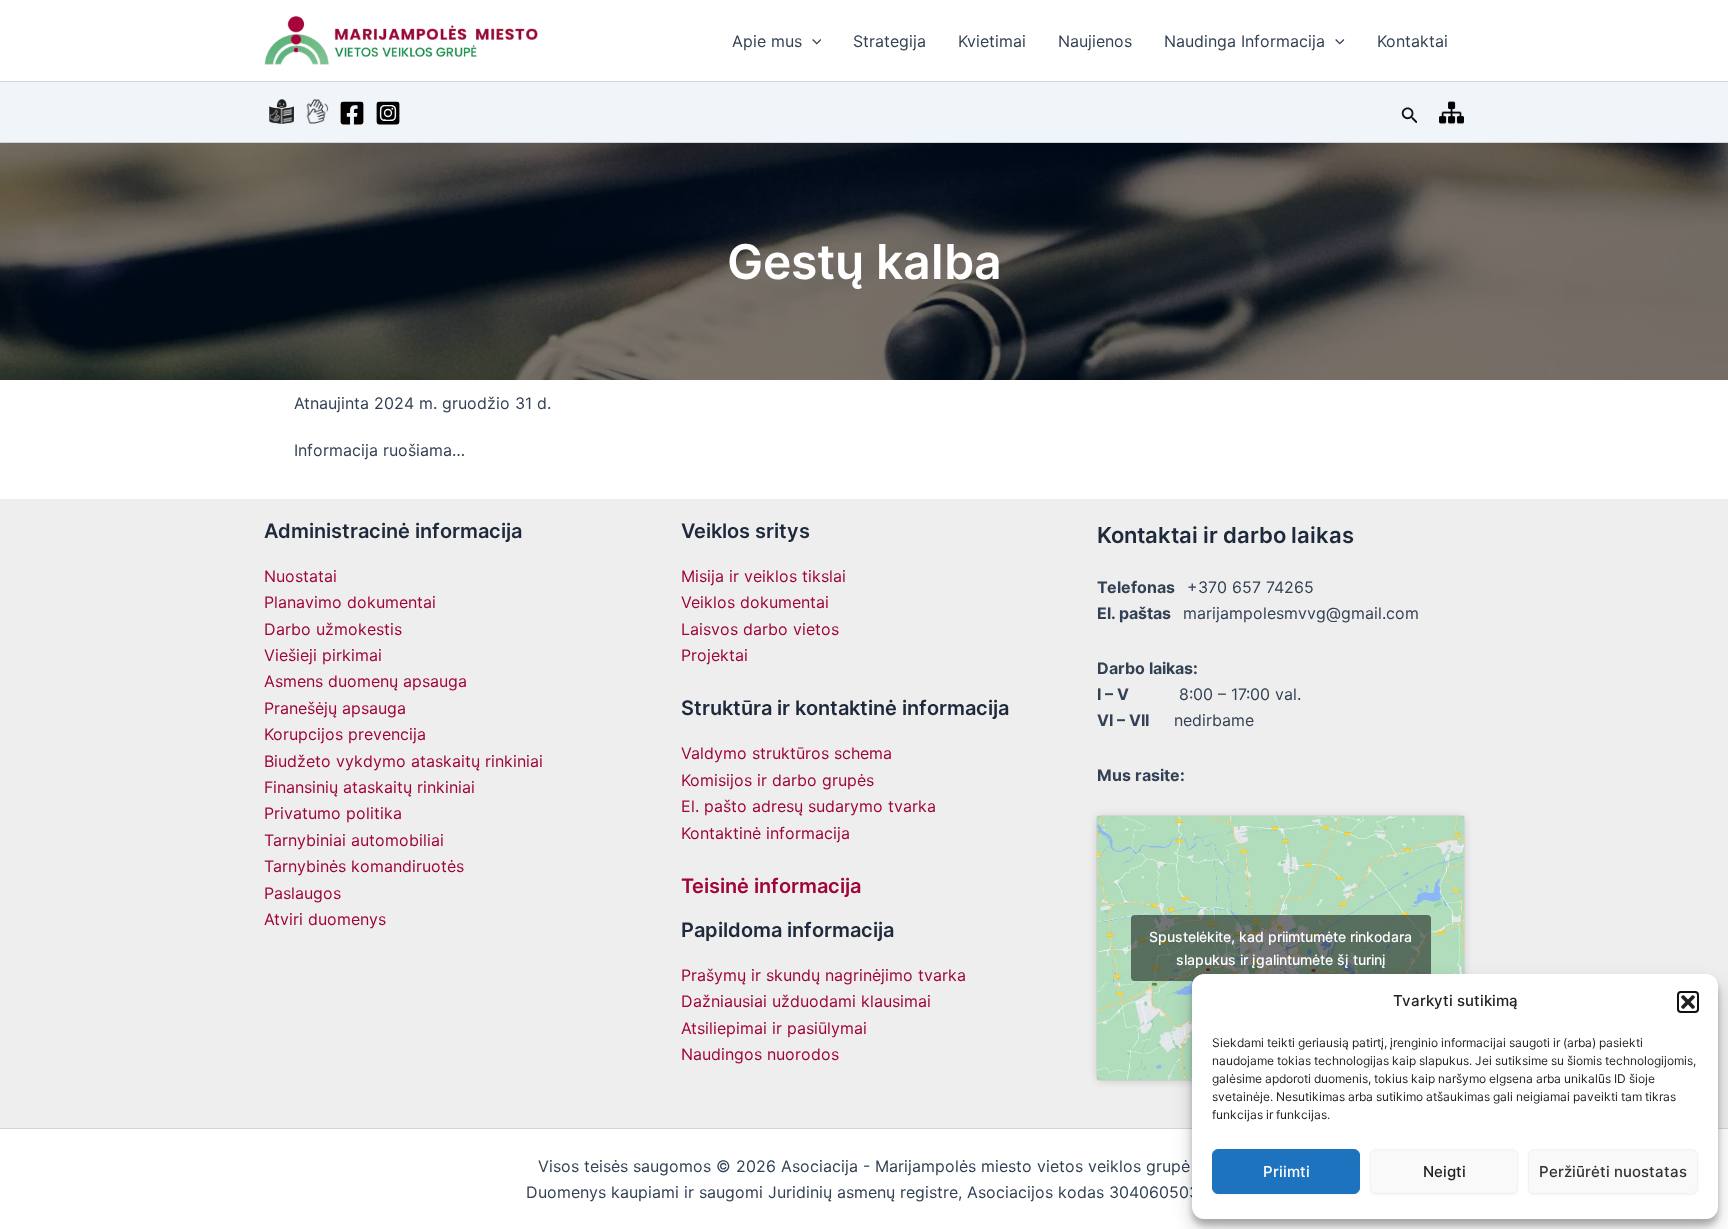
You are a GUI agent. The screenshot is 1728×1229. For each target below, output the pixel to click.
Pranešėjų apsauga (335, 708)
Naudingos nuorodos (760, 1054)
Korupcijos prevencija (345, 734)
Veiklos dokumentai (755, 602)
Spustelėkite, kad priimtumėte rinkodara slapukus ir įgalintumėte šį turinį (1280, 948)
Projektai (714, 655)
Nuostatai (300, 576)
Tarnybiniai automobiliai (354, 840)
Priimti (1286, 1171)
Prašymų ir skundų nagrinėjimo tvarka (823, 975)
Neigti (1444, 1171)
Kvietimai (992, 41)
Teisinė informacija (771, 886)
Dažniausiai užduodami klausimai (806, 1001)
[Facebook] (352, 113)
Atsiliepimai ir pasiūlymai (774, 1028)
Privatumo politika (333, 813)
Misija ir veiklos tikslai (763, 576)
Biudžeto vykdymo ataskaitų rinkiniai (403, 761)
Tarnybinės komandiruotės (364, 866)
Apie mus (767, 41)
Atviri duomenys (325, 919)
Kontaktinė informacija (765, 833)
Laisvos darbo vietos (760, 629)
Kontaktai (1412, 41)
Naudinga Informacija (1244, 41)
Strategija (889, 41)
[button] (1688, 1002)
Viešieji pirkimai (323, 655)
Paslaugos (302, 893)
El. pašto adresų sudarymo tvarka (808, 806)
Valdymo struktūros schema (786, 753)
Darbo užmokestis (333, 629)
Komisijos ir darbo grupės (777, 780)
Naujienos (1095, 41)
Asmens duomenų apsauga (365, 681)
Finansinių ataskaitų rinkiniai (369, 787)
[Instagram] (388, 113)
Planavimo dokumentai (350, 602)
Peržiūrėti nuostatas (1613, 1171)
